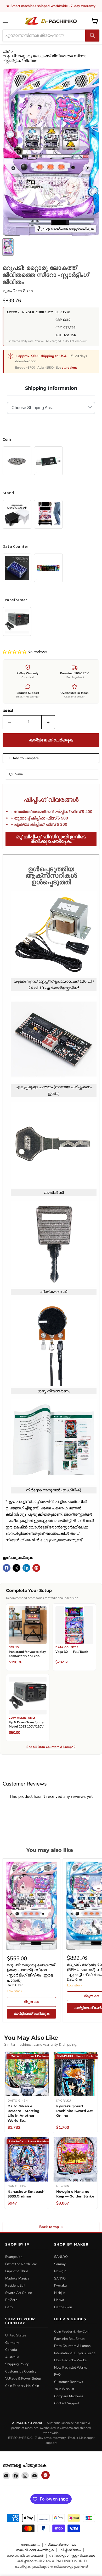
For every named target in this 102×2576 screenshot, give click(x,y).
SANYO (60, 2278)
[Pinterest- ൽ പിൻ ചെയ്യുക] (36, 1568)
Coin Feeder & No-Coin (72, 2331)
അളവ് (8, 711)
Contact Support (67, 2403)
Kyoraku (60, 2286)
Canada (11, 2350)
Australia (12, 2357)
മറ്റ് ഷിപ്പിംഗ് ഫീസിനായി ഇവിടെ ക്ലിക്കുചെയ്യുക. (51, 839)
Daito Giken (23, 291)
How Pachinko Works (70, 2360)
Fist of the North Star (21, 2264)
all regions (70, 368)
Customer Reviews (69, 2382)
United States (16, 2335)
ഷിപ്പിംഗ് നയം (70, 2550)
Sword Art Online (19, 2293)
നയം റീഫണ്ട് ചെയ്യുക (35, 2550)
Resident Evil (15, 2286)
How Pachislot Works (70, 2368)
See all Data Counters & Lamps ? (51, 1747)
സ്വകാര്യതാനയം (61, 2545)
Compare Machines (69, 2396)
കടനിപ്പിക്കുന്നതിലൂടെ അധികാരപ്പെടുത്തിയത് (51, 2567)
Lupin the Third (17, 2271)
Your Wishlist (64, 2389)
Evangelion (14, 2257)
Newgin (60, 2271)
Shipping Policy (17, 2364)
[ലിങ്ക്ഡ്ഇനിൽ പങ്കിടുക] (26, 1568)
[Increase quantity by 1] (48, 722)
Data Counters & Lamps (72, 2346)
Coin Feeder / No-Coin (22, 2386)
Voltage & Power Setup (23, 2379)
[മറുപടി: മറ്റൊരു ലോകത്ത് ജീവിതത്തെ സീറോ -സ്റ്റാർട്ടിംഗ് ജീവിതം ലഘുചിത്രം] (8, 247)
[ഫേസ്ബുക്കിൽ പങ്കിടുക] (7, 1568)
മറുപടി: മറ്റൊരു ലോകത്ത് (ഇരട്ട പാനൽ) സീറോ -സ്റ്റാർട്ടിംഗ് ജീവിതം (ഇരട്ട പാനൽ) (31, 1973)
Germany (12, 2343)
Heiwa (59, 2300)
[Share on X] (16, 1568)
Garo (9, 2307)
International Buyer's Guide (75, 2353)
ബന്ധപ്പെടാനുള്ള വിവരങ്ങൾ (72, 2556)
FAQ (57, 2375)
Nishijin (60, 2293)
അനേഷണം (30, 2545)
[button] (15, 652)
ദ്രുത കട (31, 2002)
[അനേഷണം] (92, 36)
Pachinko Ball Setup (69, 2339)
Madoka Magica (17, 2278)
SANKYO (61, 2257)
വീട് (6, 52)
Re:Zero (11, 2300)
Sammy (60, 2264)
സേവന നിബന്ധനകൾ (25, 2556)
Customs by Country (21, 2371)
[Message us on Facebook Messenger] (46, 2475)
